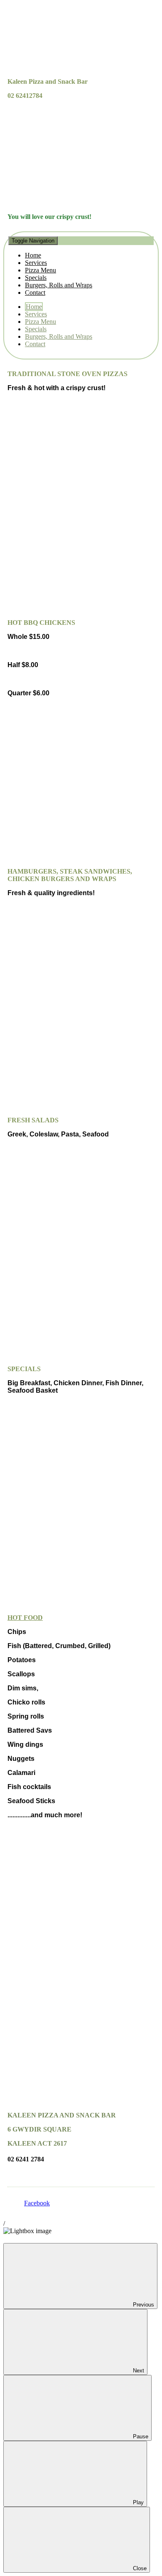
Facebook (37, 2203)
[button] (81, 266)
